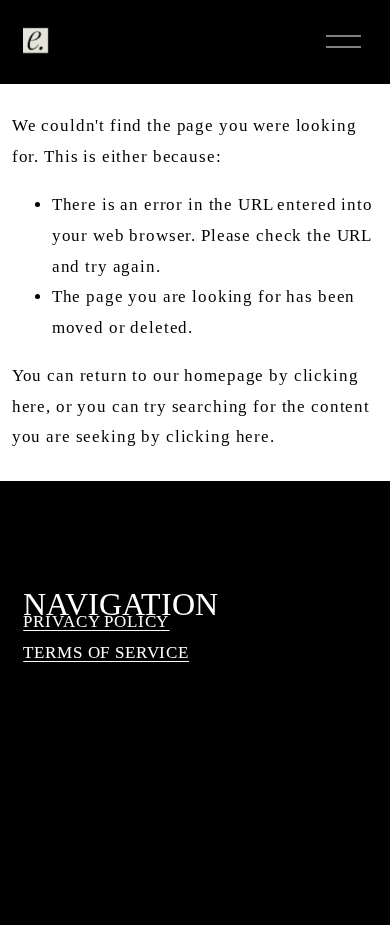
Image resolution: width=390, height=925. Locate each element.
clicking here (218, 436)
